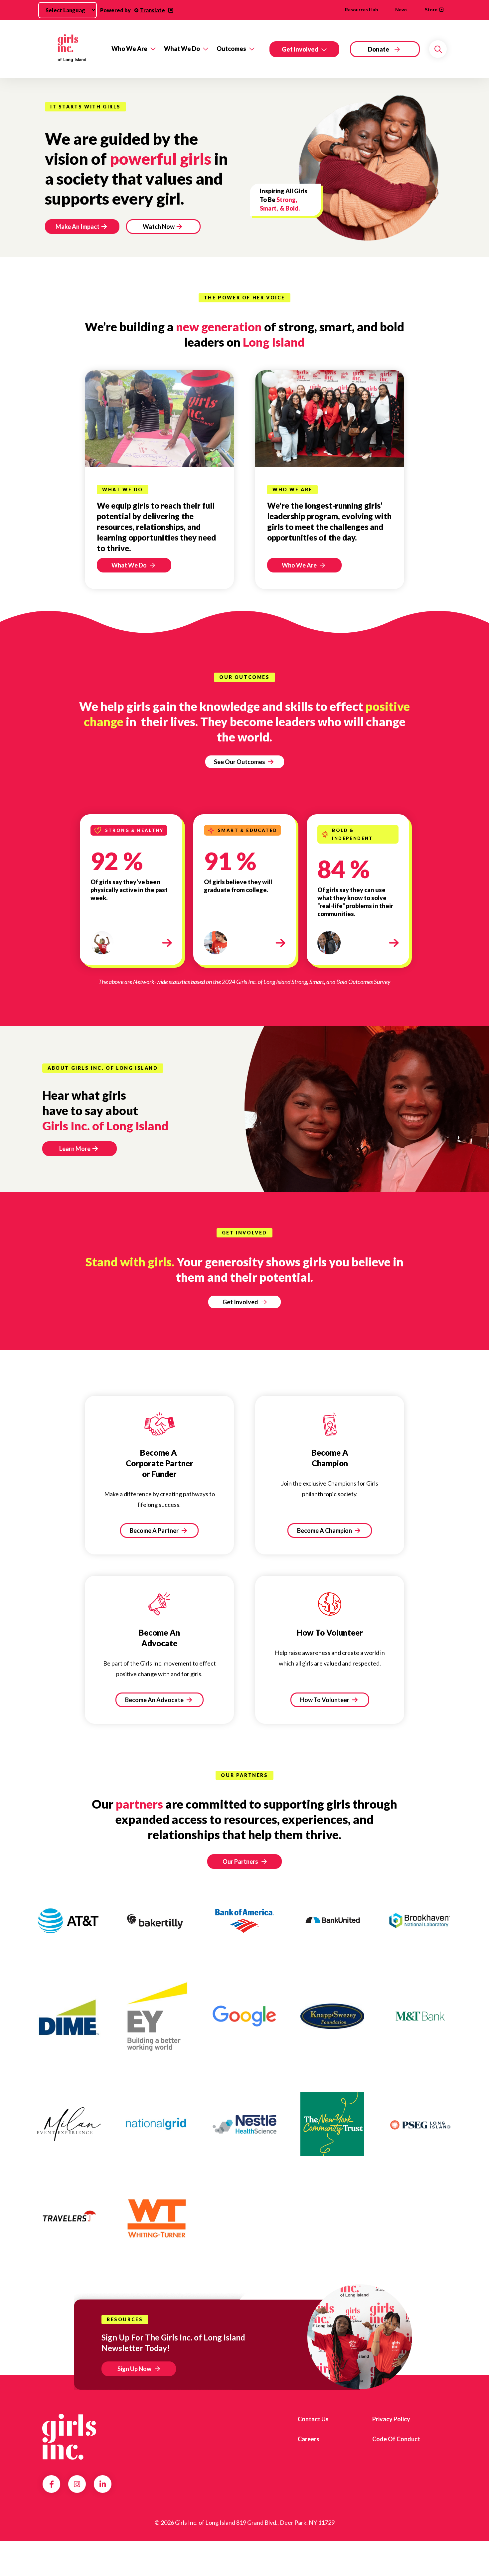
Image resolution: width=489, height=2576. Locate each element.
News (401, 9)
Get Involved (300, 49)
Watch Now (159, 227)
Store (431, 9)
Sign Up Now (134, 2369)
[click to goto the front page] (69, 2437)
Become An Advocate (155, 1700)
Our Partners (240, 1861)
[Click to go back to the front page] (72, 49)
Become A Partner (155, 1530)
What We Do (182, 49)
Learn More (75, 1149)
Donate (379, 49)
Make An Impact (78, 227)
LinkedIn (103, 2484)
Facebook (52, 2484)
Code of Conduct (396, 2439)
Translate (153, 10)
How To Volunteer (325, 1700)
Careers (309, 2439)
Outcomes (231, 49)
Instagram (77, 2484)
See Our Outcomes (240, 762)
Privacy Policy (391, 2419)
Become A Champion (325, 1530)
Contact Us (313, 2419)
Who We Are (129, 49)
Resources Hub (361, 9)
